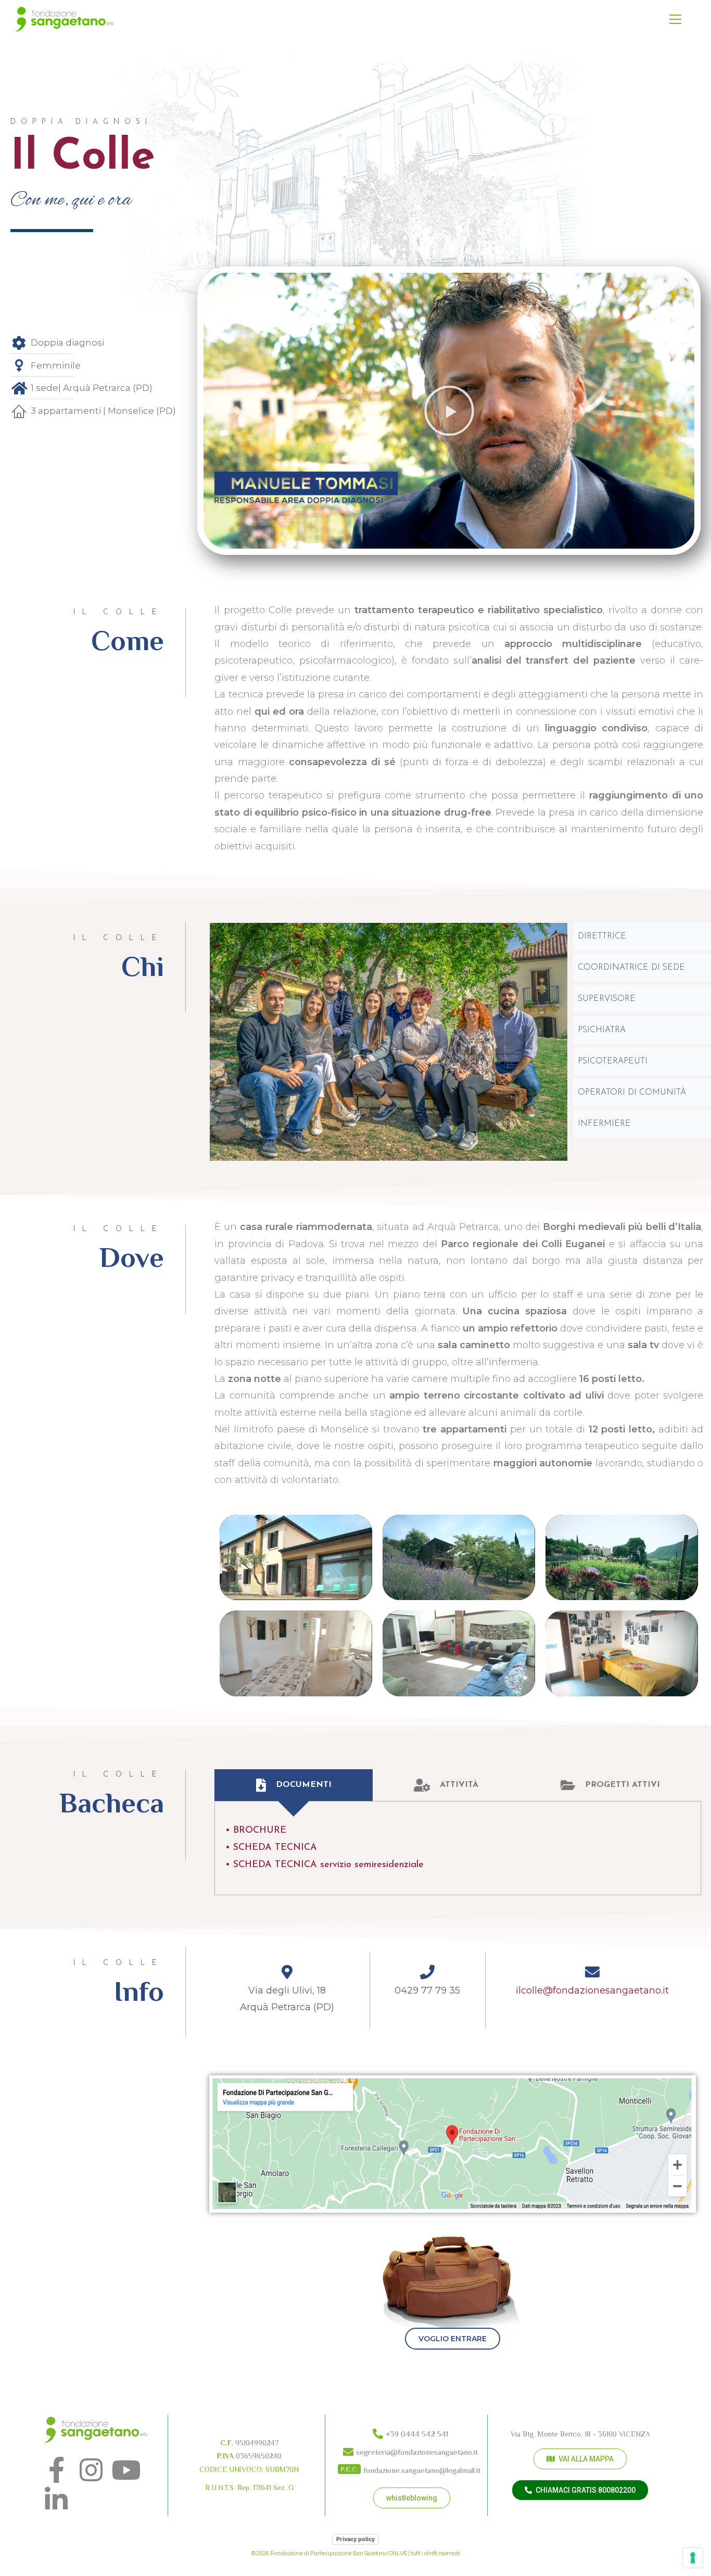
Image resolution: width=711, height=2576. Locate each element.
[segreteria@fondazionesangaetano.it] (412, 2450)
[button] (449, 411)
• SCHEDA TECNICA (271, 1848)
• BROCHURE (256, 1831)
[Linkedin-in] (56, 2499)
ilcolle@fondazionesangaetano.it (592, 1990)
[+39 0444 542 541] (412, 2432)
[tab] (293, 1785)
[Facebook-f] (56, 2470)
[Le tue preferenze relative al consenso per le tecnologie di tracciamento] (693, 2558)
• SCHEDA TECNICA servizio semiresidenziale (325, 1865)
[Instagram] (91, 2470)
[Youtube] (126, 2470)
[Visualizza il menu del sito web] (675, 20)
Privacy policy (355, 2539)
